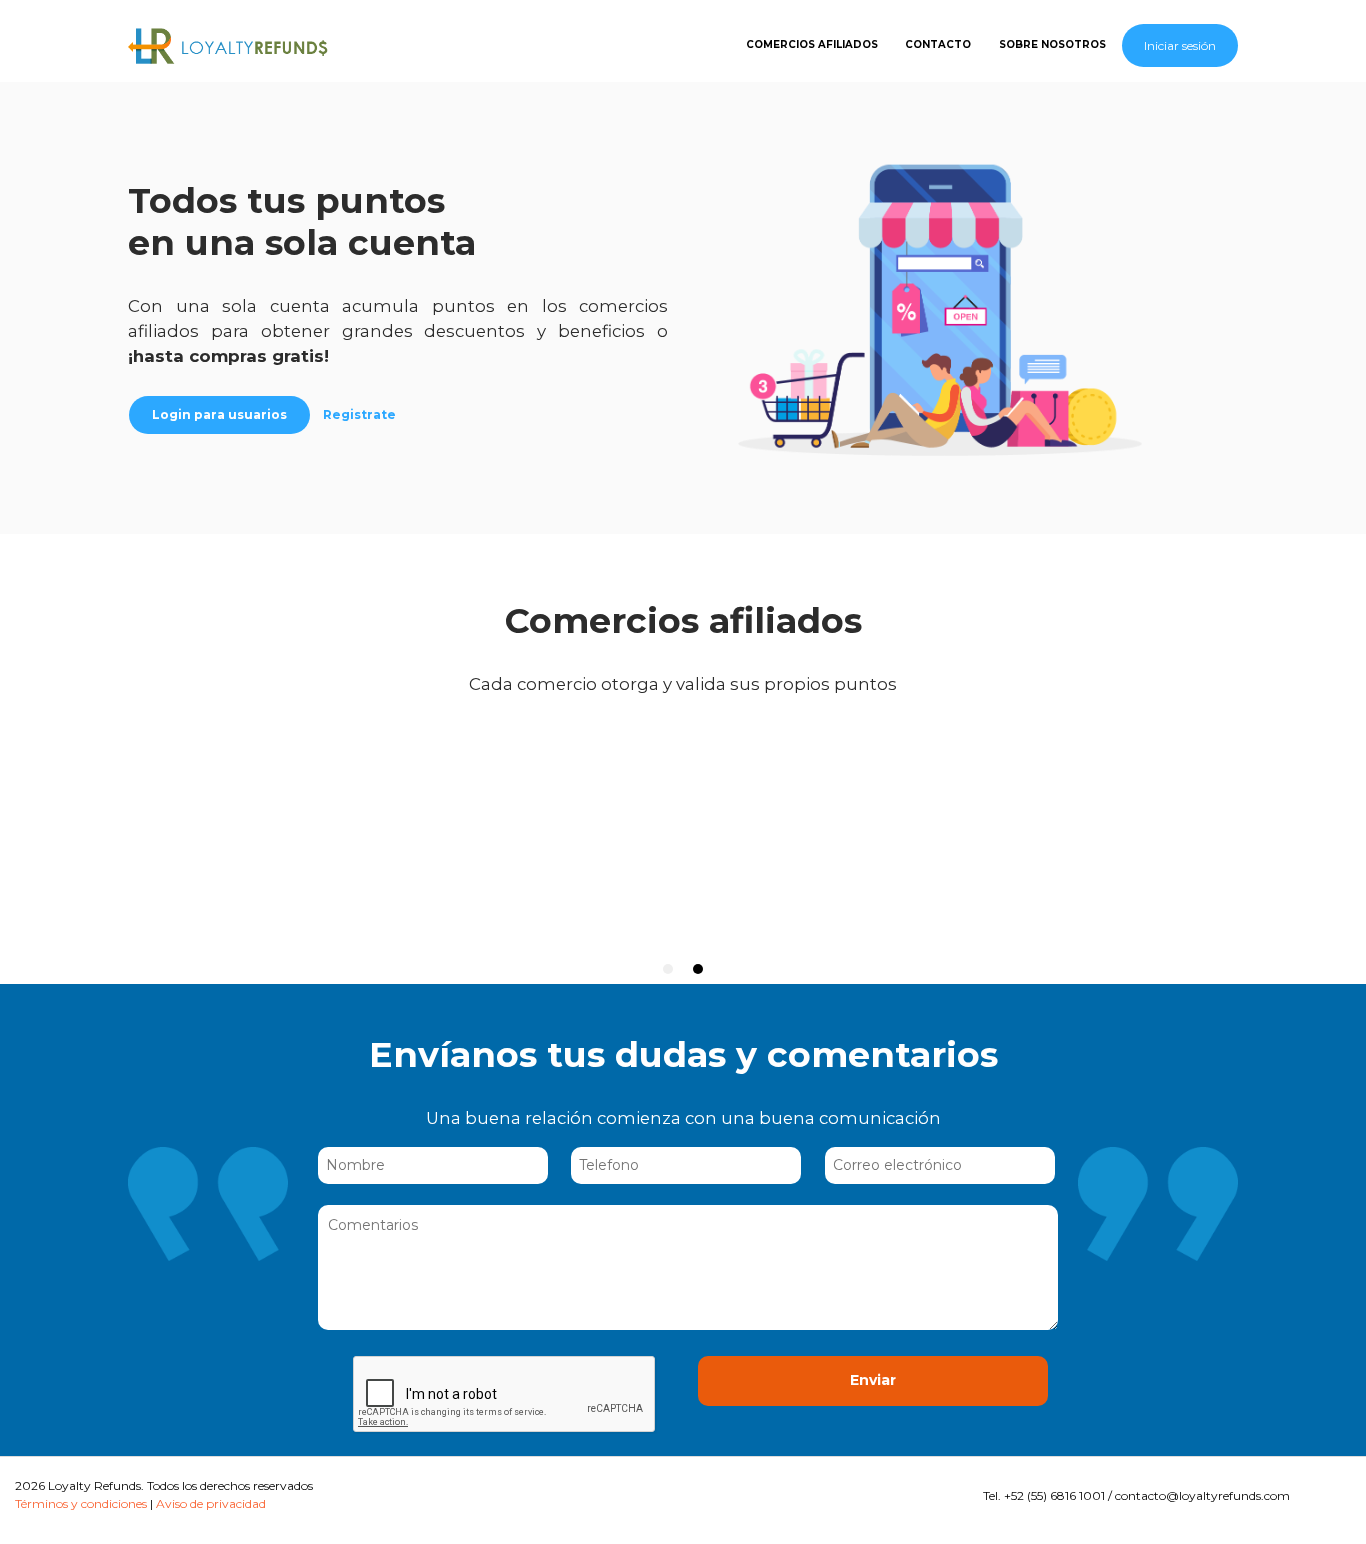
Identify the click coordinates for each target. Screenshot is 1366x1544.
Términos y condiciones (81, 1503)
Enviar (873, 1380)
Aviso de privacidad (211, 1503)
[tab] (668, 969)
